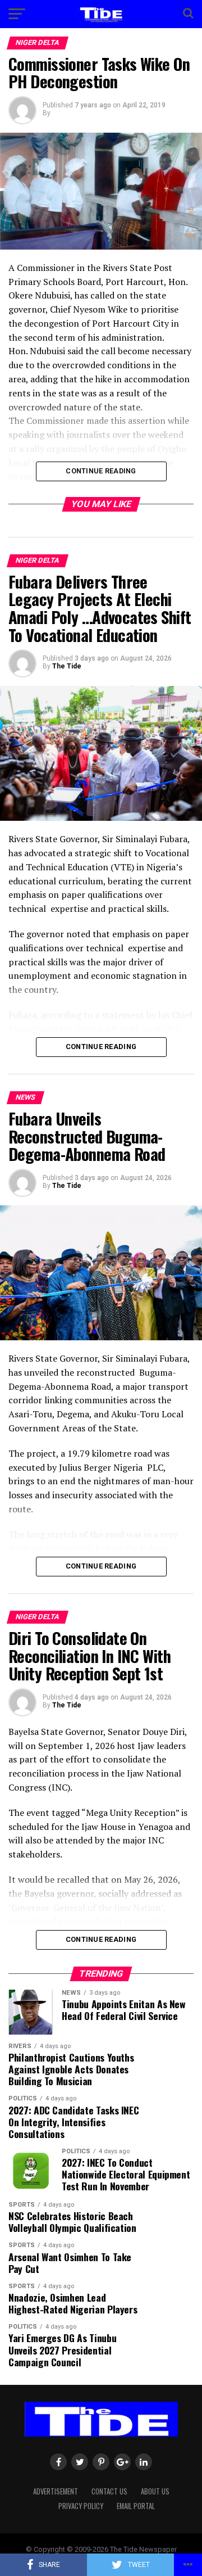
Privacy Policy (81, 2506)
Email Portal (136, 2506)
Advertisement (56, 2491)
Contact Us (109, 2491)
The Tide (67, 666)
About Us (155, 2491)
